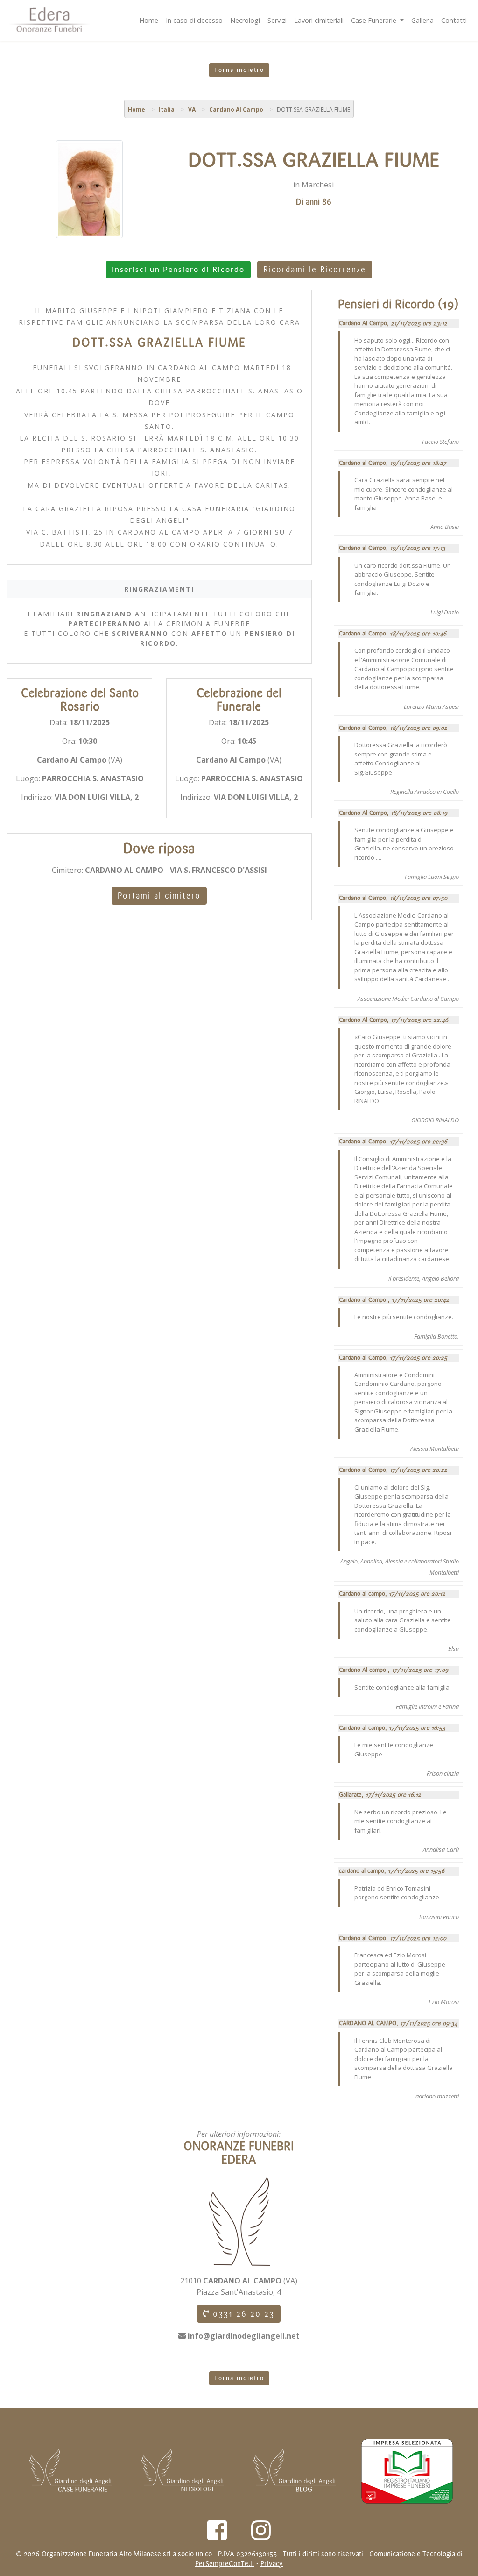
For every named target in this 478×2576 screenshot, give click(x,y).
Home (149, 20)
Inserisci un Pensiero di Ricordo (178, 270)
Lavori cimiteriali (319, 20)
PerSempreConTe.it (225, 2564)
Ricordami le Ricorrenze (315, 270)
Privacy (272, 2564)
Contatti (454, 20)
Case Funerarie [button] (375, 20)
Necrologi (245, 20)
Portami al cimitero (159, 896)
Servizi (277, 20)
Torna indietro (239, 70)
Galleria (422, 20)
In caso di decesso (194, 20)
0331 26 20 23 (242, 2314)
